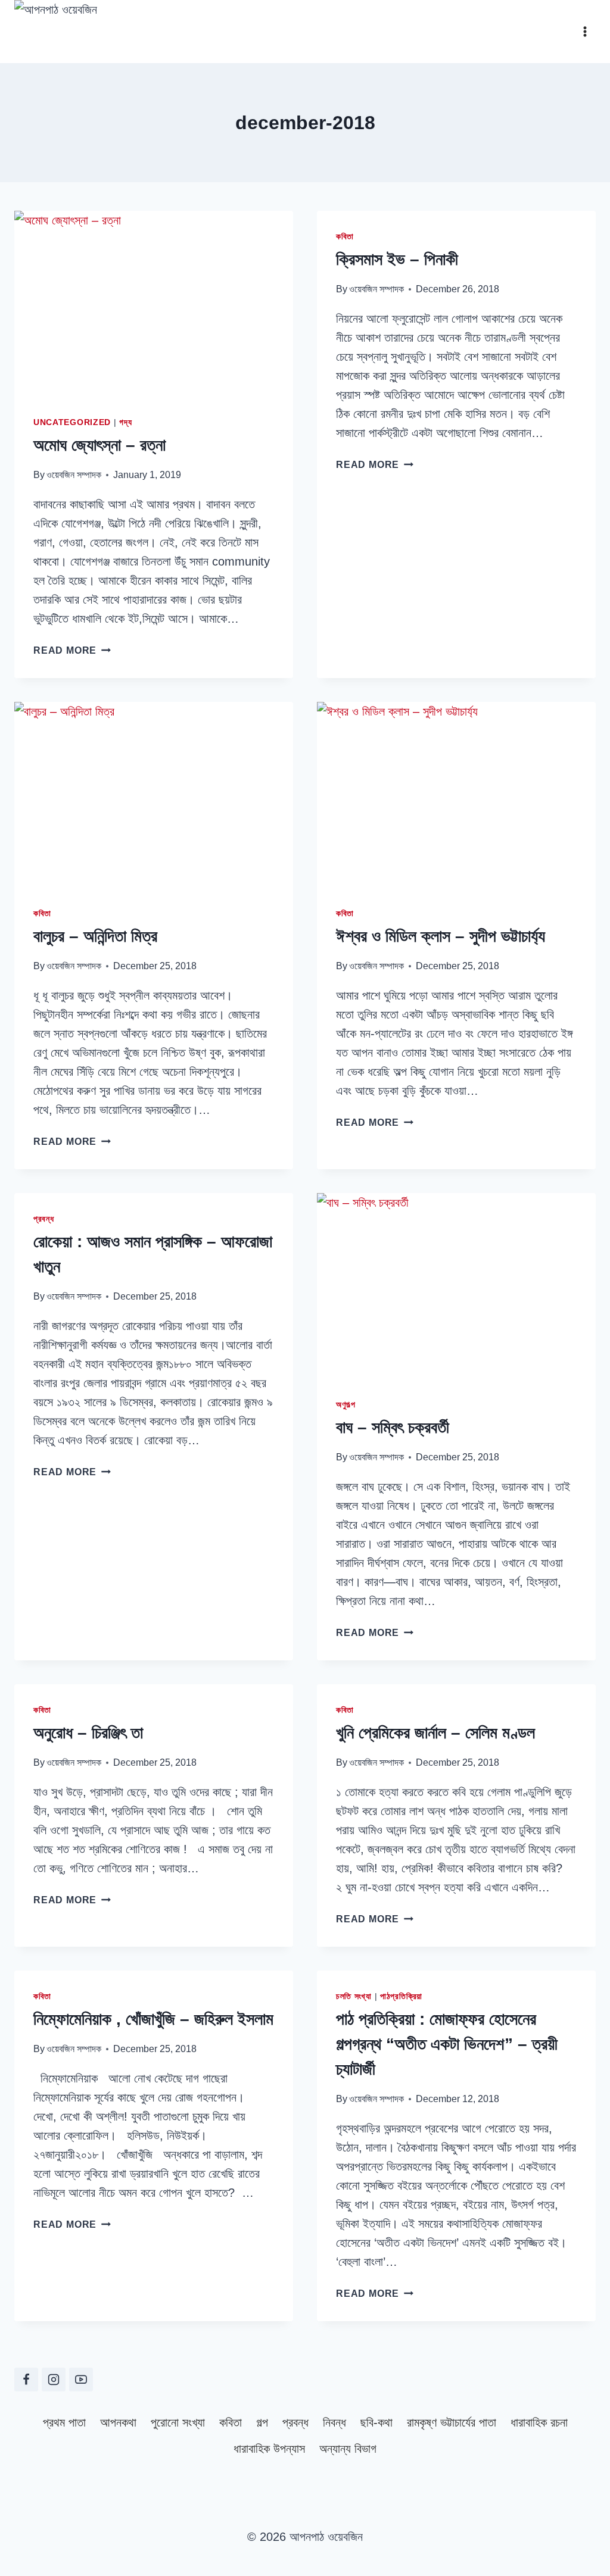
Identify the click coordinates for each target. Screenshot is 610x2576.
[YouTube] (81, 2380)
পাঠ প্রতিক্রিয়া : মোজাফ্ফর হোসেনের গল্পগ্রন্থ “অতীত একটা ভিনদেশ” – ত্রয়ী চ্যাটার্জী (447, 2044)
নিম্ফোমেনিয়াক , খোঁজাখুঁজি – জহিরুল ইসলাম (153, 2019)
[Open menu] (585, 31)
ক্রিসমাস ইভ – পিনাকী (397, 259)
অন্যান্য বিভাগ (348, 2449)
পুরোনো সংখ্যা (178, 2422)
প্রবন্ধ (44, 1219)
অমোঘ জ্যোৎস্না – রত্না (99, 445)
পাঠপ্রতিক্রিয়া (401, 1996)
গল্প (262, 2422)
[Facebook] (26, 2380)
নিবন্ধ (334, 2422)
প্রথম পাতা (64, 2422)
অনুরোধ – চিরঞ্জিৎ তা (88, 1733)
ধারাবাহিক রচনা (539, 2422)
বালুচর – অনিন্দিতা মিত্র (95, 936)
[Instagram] (54, 2380)
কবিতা (345, 236)
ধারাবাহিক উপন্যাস (269, 2449)
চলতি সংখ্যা (354, 1996)
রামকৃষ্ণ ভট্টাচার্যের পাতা (452, 2422)
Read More (72, 650)
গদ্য (125, 422)
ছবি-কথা (376, 2422)
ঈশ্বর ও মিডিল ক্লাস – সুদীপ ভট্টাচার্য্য (441, 936)
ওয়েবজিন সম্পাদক (74, 475)
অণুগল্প (346, 1404)
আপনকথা (118, 2422)
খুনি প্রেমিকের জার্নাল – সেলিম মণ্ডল (435, 1733)
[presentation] (154, 304)
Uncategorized (72, 422)
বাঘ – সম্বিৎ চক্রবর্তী (393, 1427)
